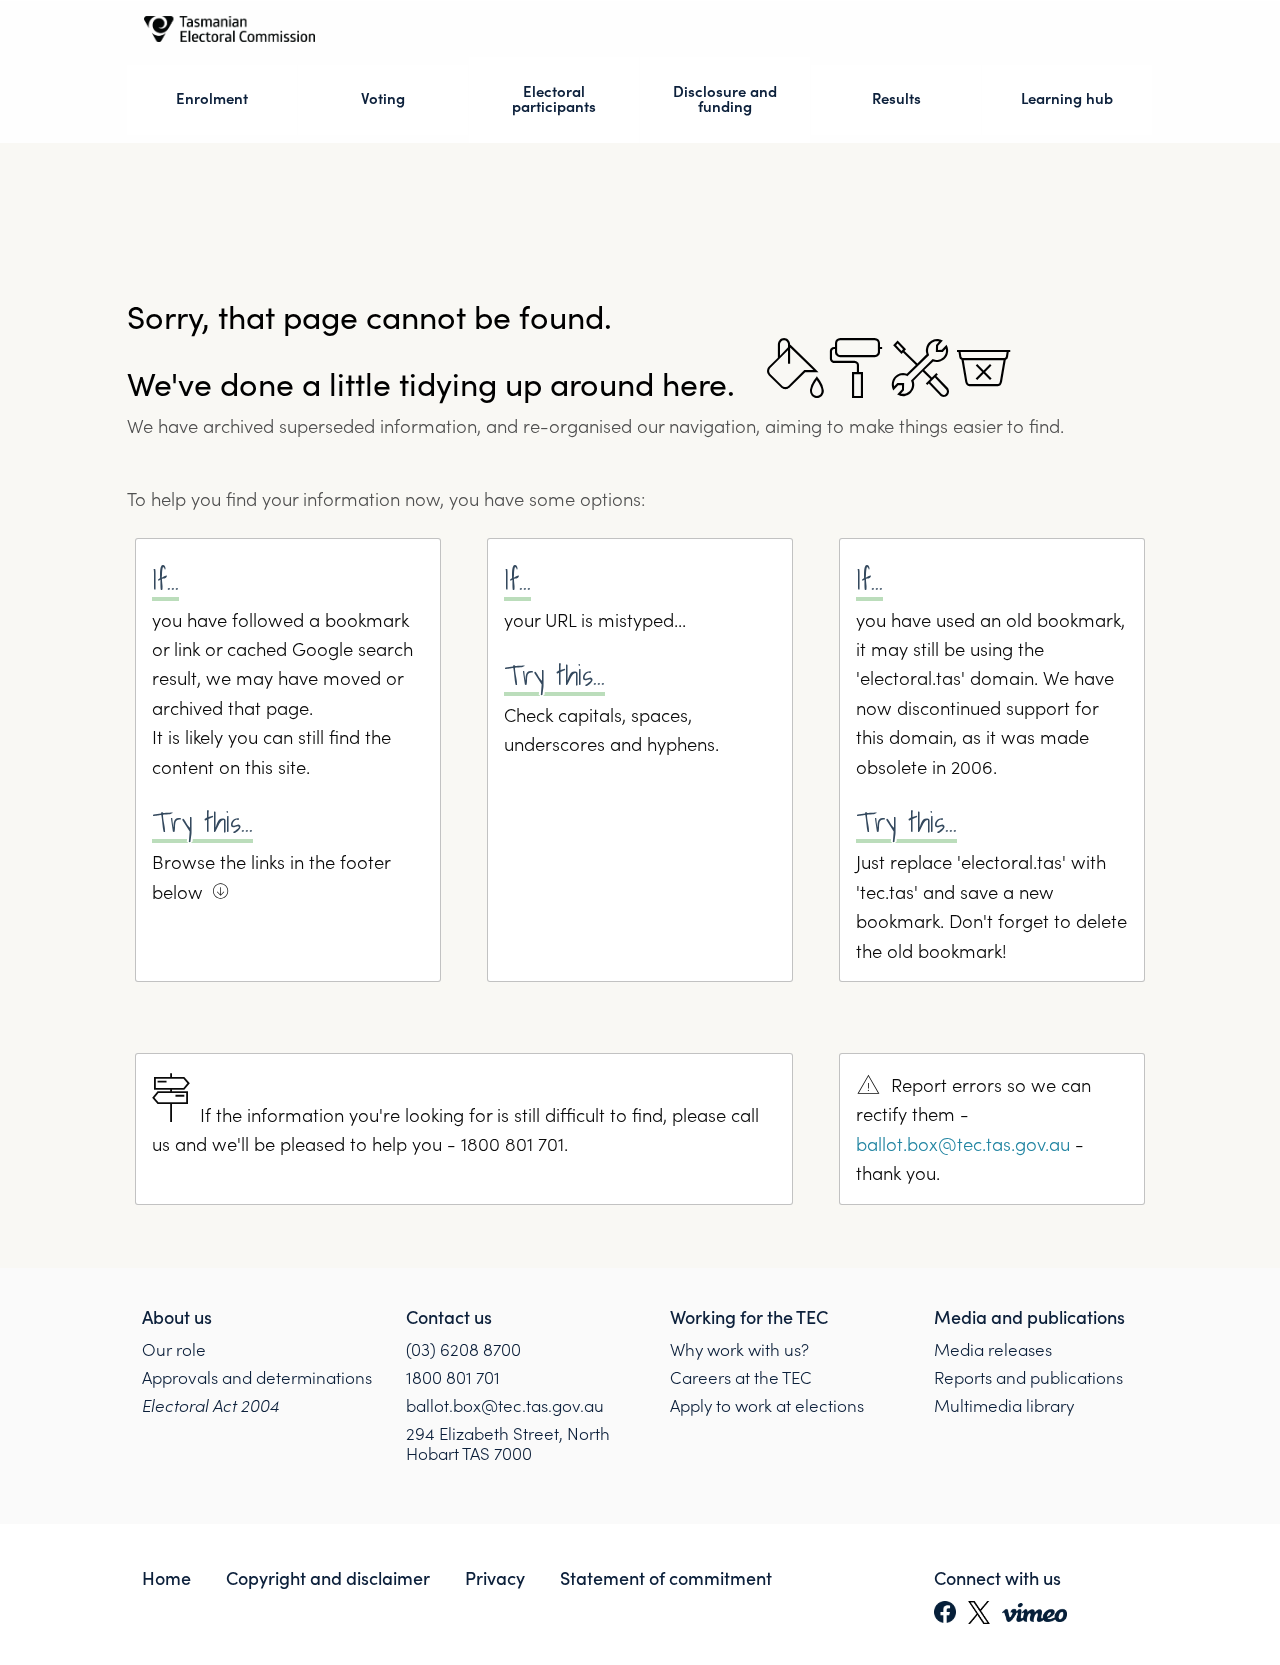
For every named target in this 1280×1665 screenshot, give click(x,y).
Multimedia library (1004, 1406)
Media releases (993, 1349)
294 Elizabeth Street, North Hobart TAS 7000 (508, 1444)
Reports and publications (1028, 1378)
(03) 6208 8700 (463, 1349)
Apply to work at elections (767, 1406)
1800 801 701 (453, 1378)
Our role (174, 1349)
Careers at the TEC (741, 1378)
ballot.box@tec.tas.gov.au (963, 1143)
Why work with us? (739, 1349)
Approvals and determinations (257, 1378)
